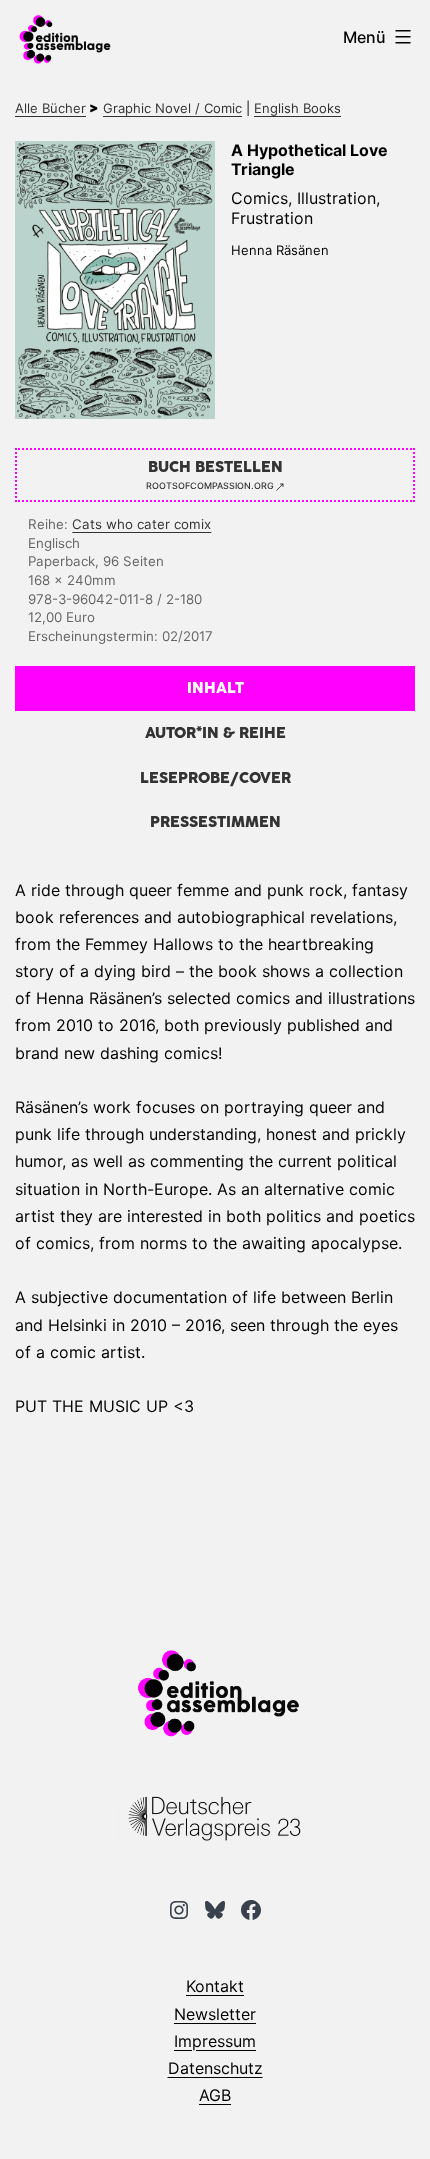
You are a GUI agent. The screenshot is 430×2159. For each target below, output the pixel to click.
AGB (215, 2095)
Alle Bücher (50, 108)
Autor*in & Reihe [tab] (215, 733)
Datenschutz (215, 2068)
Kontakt (215, 1986)
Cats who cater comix (141, 524)
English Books (297, 108)
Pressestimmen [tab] (215, 822)
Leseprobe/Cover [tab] (215, 778)
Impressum (215, 2041)
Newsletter (215, 2014)
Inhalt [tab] (215, 688)
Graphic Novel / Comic (172, 108)
